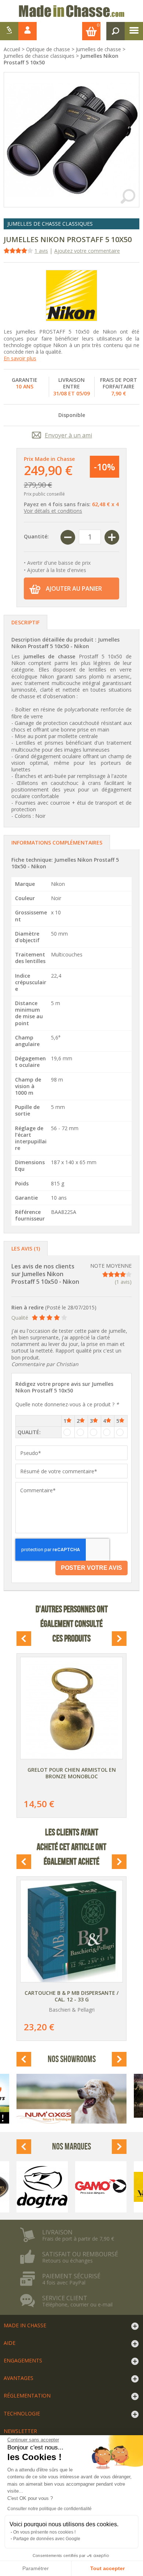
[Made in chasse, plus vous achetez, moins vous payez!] (71, 11)
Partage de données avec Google (47, 2539)
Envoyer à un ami (68, 435)
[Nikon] (71, 296)
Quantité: (36, 536)
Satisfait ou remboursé (80, 2254)
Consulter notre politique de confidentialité (49, 2509)
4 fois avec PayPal (64, 2283)
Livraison (57, 2232)
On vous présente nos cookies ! (44, 2532)
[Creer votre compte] (9, 31)
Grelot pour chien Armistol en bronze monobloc (72, 1773)
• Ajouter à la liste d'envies (55, 570)
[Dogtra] (42, 2187)
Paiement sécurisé (71, 2276)
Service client (65, 2298)
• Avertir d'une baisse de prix (57, 563)
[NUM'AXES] (71, 2099)
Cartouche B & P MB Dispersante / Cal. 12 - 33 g (71, 1996)
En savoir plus (20, 358)
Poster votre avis (91, 1568)
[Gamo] (101, 2187)
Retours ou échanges (67, 2261)
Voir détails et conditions (53, 511)
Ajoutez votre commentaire (87, 251)
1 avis (41, 251)
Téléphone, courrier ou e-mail (77, 2305)
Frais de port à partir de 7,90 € (78, 2239)
